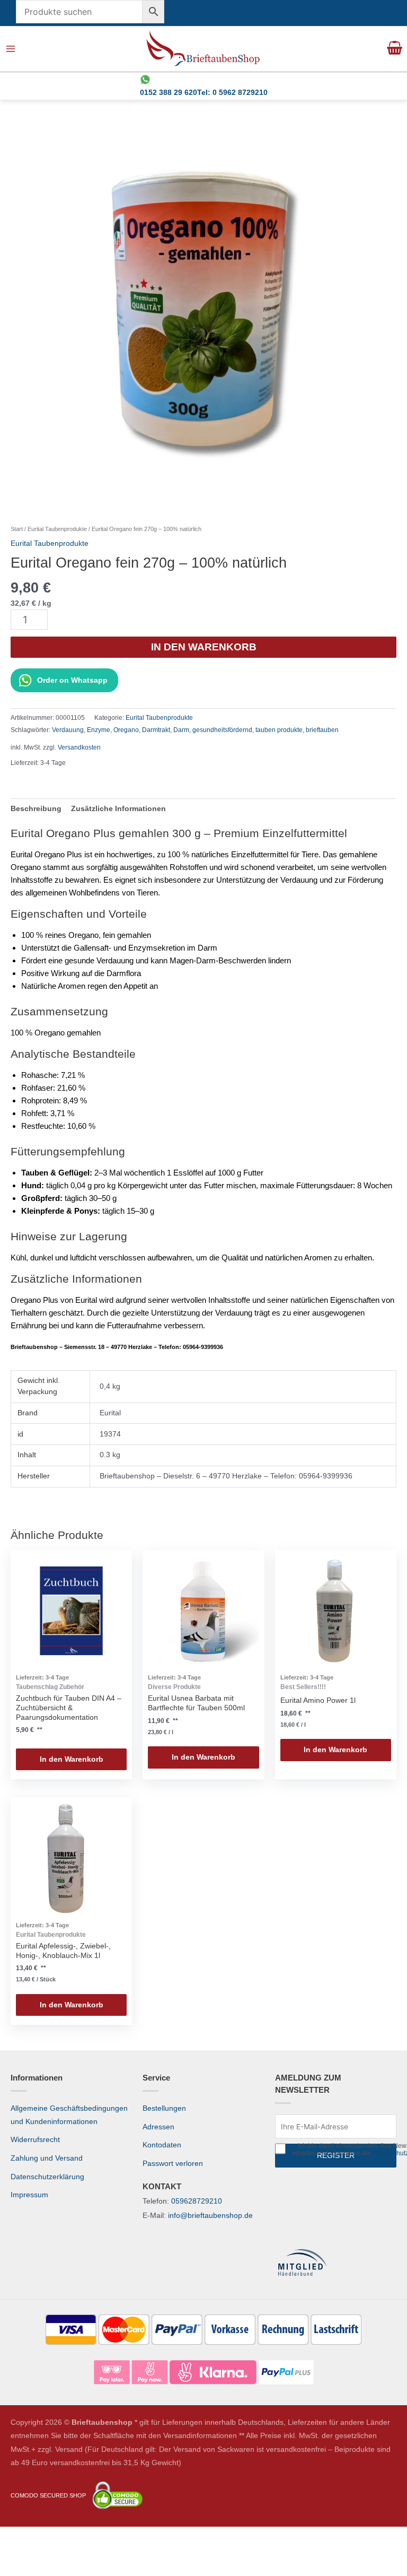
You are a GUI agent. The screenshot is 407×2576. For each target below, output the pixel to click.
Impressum (29, 2195)
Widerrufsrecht (35, 2140)
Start (17, 529)
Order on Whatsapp (72, 680)
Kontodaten (162, 2145)
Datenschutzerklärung (47, 2177)
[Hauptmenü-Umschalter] (11, 49)
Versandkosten (79, 747)
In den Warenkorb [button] (72, 1759)
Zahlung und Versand (47, 2158)
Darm (181, 730)
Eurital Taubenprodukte (57, 529)
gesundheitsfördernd (222, 730)
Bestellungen (164, 2108)
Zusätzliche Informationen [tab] (118, 809)
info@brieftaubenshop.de (210, 2216)
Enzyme (99, 730)
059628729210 (197, 2201)
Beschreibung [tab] (36, 809)
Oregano (126, 730)
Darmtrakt (156, 730)
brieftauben (322, 730)
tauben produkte (279, 730)
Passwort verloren (173, 2164)
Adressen (158, 2127)
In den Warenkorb (204, 647)
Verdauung (68, 730)
